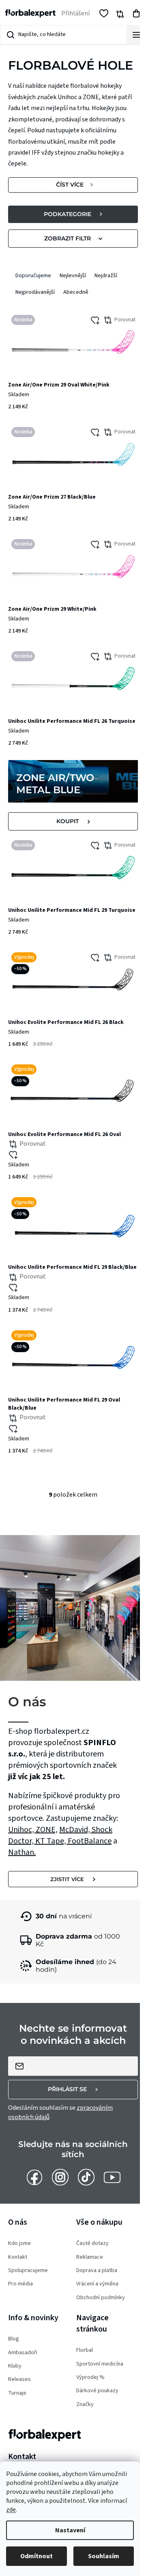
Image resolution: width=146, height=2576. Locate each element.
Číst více (70, 185)
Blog (14, 2339)
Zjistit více (67, 1879)
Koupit (68, 821)
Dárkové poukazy (97, 2391)
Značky (85, 2405)
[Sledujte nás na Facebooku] (34, 2177)
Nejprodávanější (35, 292)
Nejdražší (106, 276)
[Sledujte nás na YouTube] (112, 2177)
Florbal (85, 2350)
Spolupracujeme (28, 2271)
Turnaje (17, 2393)
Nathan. (22, 1852)
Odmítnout (36, 2556)
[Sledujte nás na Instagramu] (60, 2177)
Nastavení (70, 2530)
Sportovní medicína (100, 2364)
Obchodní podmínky (101, 2298)
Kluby (15, 2366)
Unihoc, (22, 1830)
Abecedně (76, 292)
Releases (19, 2380)
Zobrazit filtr (68, 238)
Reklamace (90, 2257)
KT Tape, (52, 1841)
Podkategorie (68, 214)
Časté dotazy (92, 2244)
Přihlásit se (67, 2089)
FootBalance (90, 1841)
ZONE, (47, 1830)
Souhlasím (104, 2556)
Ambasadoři (23, 2353)
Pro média (20, 2284)
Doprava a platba (97, 2271)
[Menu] (136, 35)
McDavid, (75, 1830)
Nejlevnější (73, 276)
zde (11, 2510)
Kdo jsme (19, 2244)
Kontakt (18, 2257)
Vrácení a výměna (97, 2284)
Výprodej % (90, 2377)
